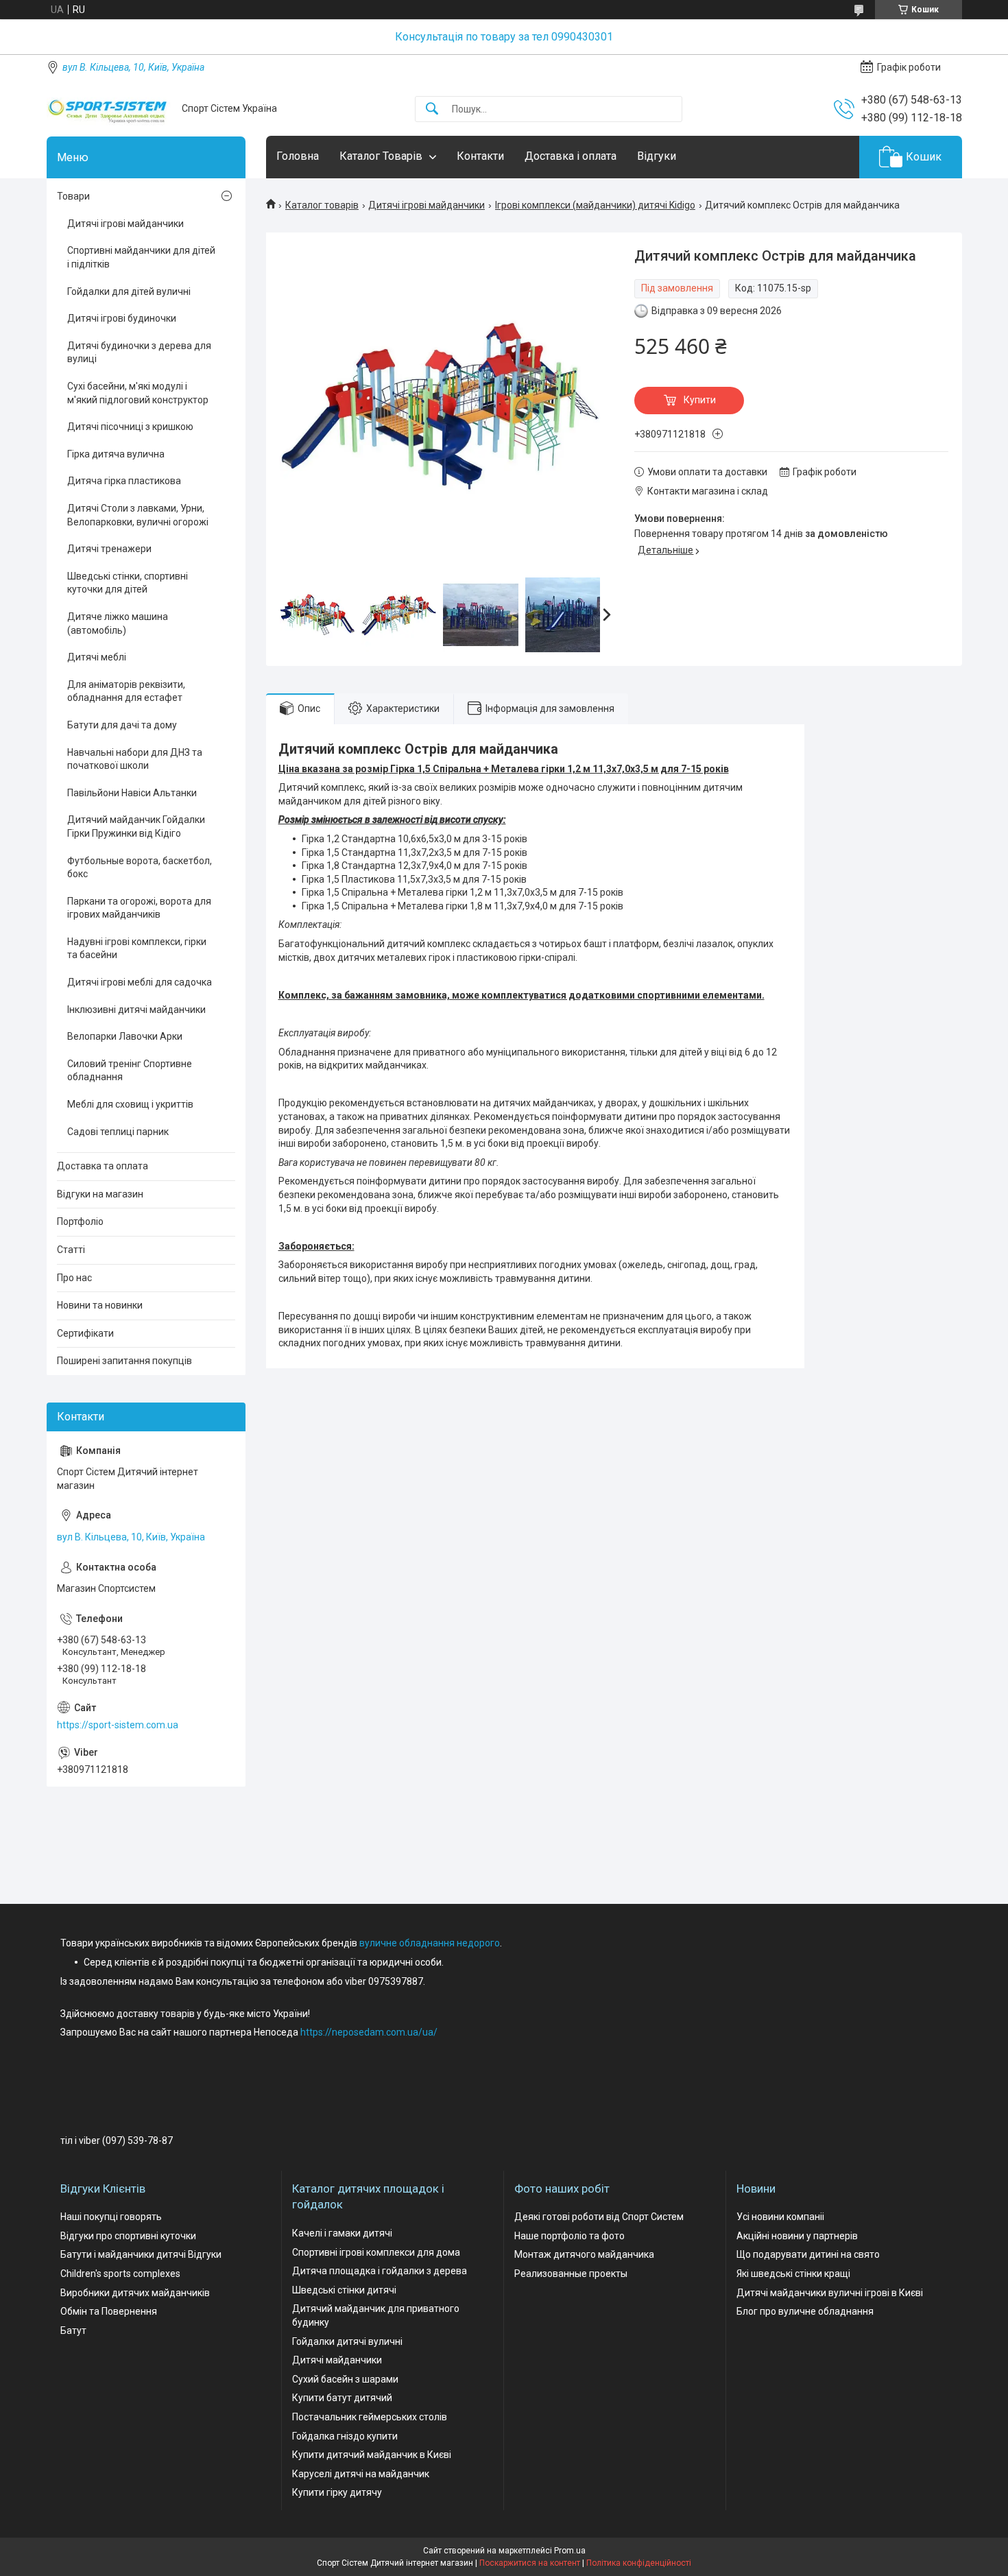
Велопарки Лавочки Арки (125, 1036)
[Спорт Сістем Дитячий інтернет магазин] (109, 109)
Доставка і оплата (571, 156)
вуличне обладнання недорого (430, 1943)
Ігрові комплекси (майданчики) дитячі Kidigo (595, 205)
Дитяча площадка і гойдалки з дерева (380, 2271)
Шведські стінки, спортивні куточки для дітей (128, 583)
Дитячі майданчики (337, 2360)
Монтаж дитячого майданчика (584, 2254)
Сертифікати (85, 1333)
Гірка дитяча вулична (116, 454)
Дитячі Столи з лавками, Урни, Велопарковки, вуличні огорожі (138, 515)
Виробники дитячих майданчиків (135, 2293)
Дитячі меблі (97, 657)
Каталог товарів (322, 205)
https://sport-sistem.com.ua (118, 1725)
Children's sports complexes (120, 2274)
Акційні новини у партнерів (797, 2236)
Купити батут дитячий (342, 2398)
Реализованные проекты (571, 2274)
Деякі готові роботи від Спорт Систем (599, 2217)
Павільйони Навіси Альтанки (132, 793)
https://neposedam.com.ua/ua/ (369, 2032)
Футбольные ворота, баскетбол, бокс (140, 868)
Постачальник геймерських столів (370, 2417)
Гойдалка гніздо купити (345, 2436)
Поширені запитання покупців (124, 1361)
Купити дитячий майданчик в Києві (372, 2455)
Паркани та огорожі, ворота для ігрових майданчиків (139, 908)
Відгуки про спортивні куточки (128, 2236)
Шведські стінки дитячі (344, 2290)
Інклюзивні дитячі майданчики (136, 1010)
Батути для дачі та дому (122, 725)
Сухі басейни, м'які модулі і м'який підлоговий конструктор (138, 393)
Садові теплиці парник (118, 1132)
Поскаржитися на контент (530, 2563)
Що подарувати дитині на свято (808, 2254)
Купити (700, 400)
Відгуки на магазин (100, 1194)
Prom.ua (570, 2551)
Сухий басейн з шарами (345, 2379)
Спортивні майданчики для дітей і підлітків (141, 257)
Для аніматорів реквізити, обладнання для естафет (126, 691)
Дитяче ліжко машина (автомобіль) (118, 623)
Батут (73, 2330)
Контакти (480, 156)
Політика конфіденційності (639, 2563)
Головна (298, 156)
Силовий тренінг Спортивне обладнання (130, 1071)
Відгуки (657, 156)
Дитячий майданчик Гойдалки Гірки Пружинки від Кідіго (136, 826)
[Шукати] (432, 109)
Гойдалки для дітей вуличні (129, 291)
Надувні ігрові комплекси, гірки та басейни (137, 949)
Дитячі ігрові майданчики (427, 205)
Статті (71, 1250)
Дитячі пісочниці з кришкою (130, 427)
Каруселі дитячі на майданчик (361, 2474)
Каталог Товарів (381, 156)
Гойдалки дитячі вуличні (347, 2341)
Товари (73, 196)
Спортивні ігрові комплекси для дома (376, 2252)
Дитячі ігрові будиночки (122, 318)
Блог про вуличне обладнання (805, 2311)
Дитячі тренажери (109, 549)
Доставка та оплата (103, 1166)
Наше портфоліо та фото (569, 2236)
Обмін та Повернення (109, 2311)
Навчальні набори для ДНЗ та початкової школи (135, 759)
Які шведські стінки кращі (793, 2274)
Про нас (74, 1278)
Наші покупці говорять (111, 2217)
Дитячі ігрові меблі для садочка (140, 982)
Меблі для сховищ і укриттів (130, 1104)
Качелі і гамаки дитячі (342, 2233)
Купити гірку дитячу (337, 2492)
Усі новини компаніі (780, 2217)
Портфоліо (80, 1221)
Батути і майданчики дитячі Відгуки (141, 2254)
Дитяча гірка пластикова (124, 481)
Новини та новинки (100, 1305)
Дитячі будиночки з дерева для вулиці (139, 353)
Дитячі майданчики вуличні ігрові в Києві (830, 2293)
